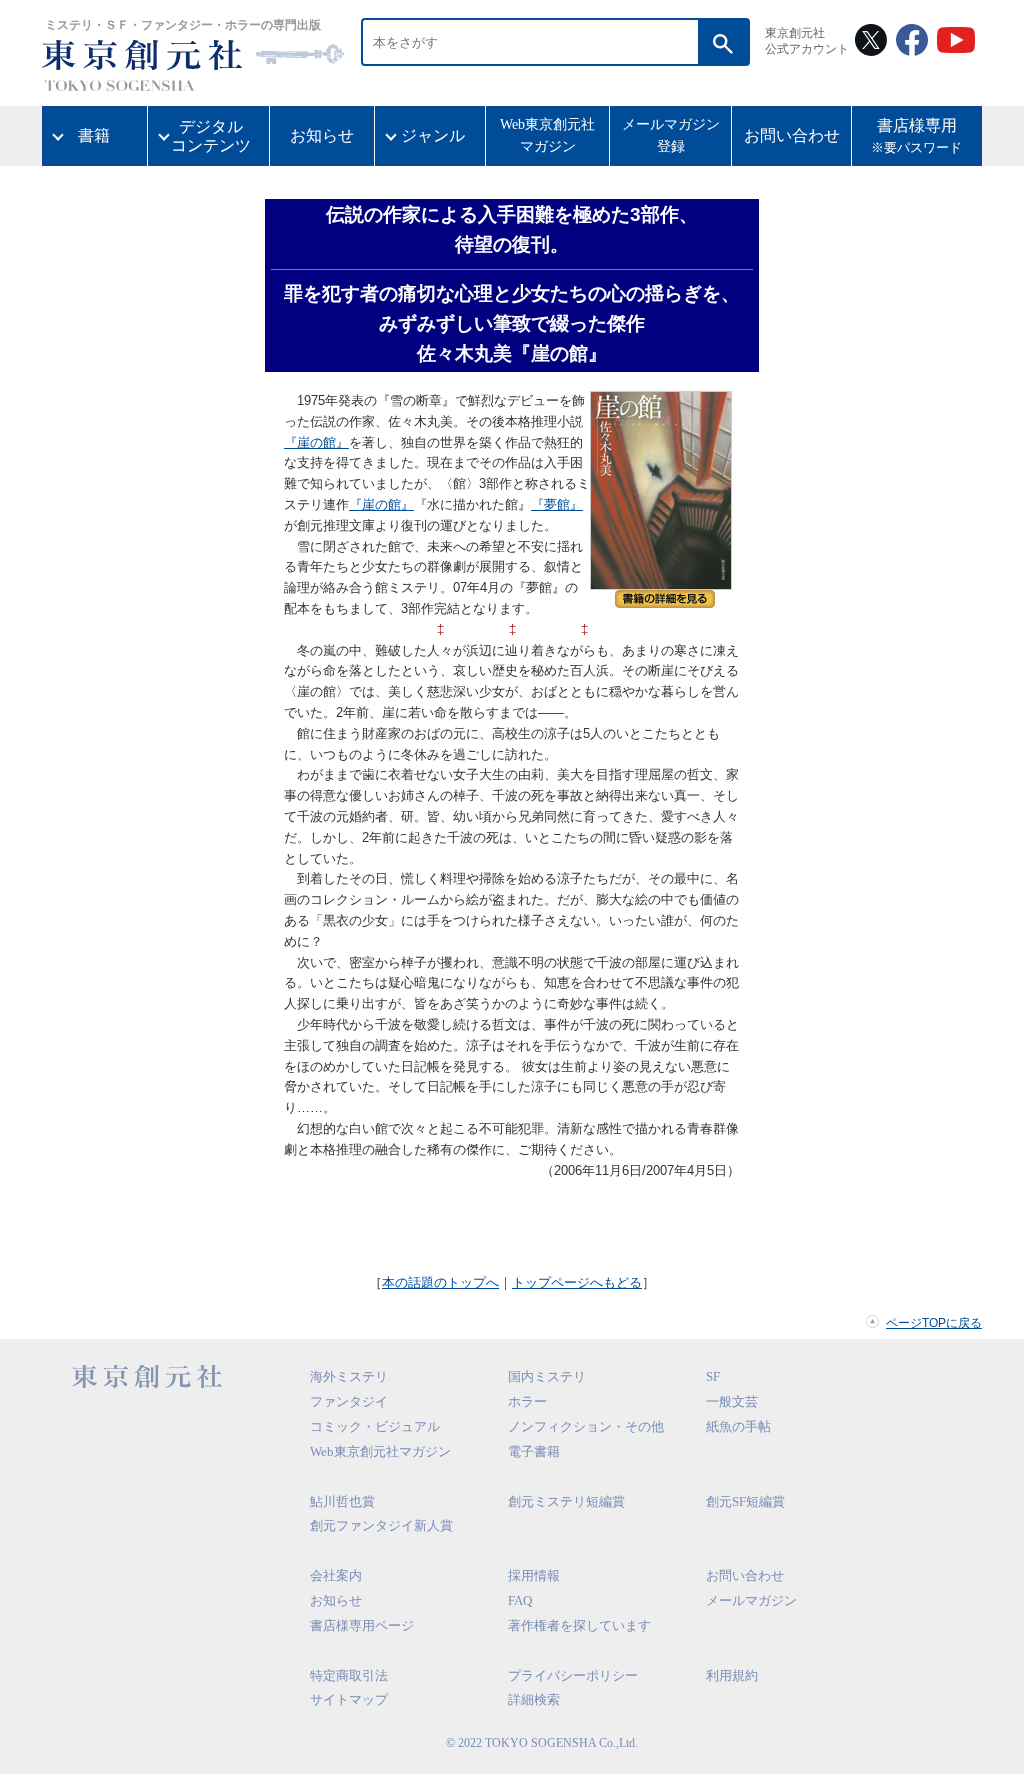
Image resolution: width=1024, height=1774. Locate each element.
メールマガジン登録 (671, 135)
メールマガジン (751, 1600)
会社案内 (336, 1575)
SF (713, 1376)
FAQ (520, 1600)
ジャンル (433, 135)
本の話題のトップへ (440, 1282)
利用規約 (732, 1675)
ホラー (527, 1401)
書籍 (94, 135)
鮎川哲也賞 (342, 1501)
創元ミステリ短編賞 (566, 1501)
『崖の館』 (316, 442)
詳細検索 (534, 1699)
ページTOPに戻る (934, 1323)
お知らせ (322, 135)
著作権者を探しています (579, 1625)
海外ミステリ (349, 1376)
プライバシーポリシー (573, 1675)
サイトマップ (349, 1699)
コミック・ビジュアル (375, 1426)
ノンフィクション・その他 (586, 1426)
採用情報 (534, 1575)
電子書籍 (534, 1451)
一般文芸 (732, 1401)
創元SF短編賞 (745, 1501)
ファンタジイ (349, 1401)
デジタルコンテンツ (211, 136)
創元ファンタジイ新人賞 (381, 1525)
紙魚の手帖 (738, 1426)
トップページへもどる (577, 1282)
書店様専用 (916, 136)
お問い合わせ (792, 135)
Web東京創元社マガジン (547, 135)
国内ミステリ (547, 1376)
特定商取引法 (349, 1675)
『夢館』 (557, 504)
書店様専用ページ (362, 1625)
